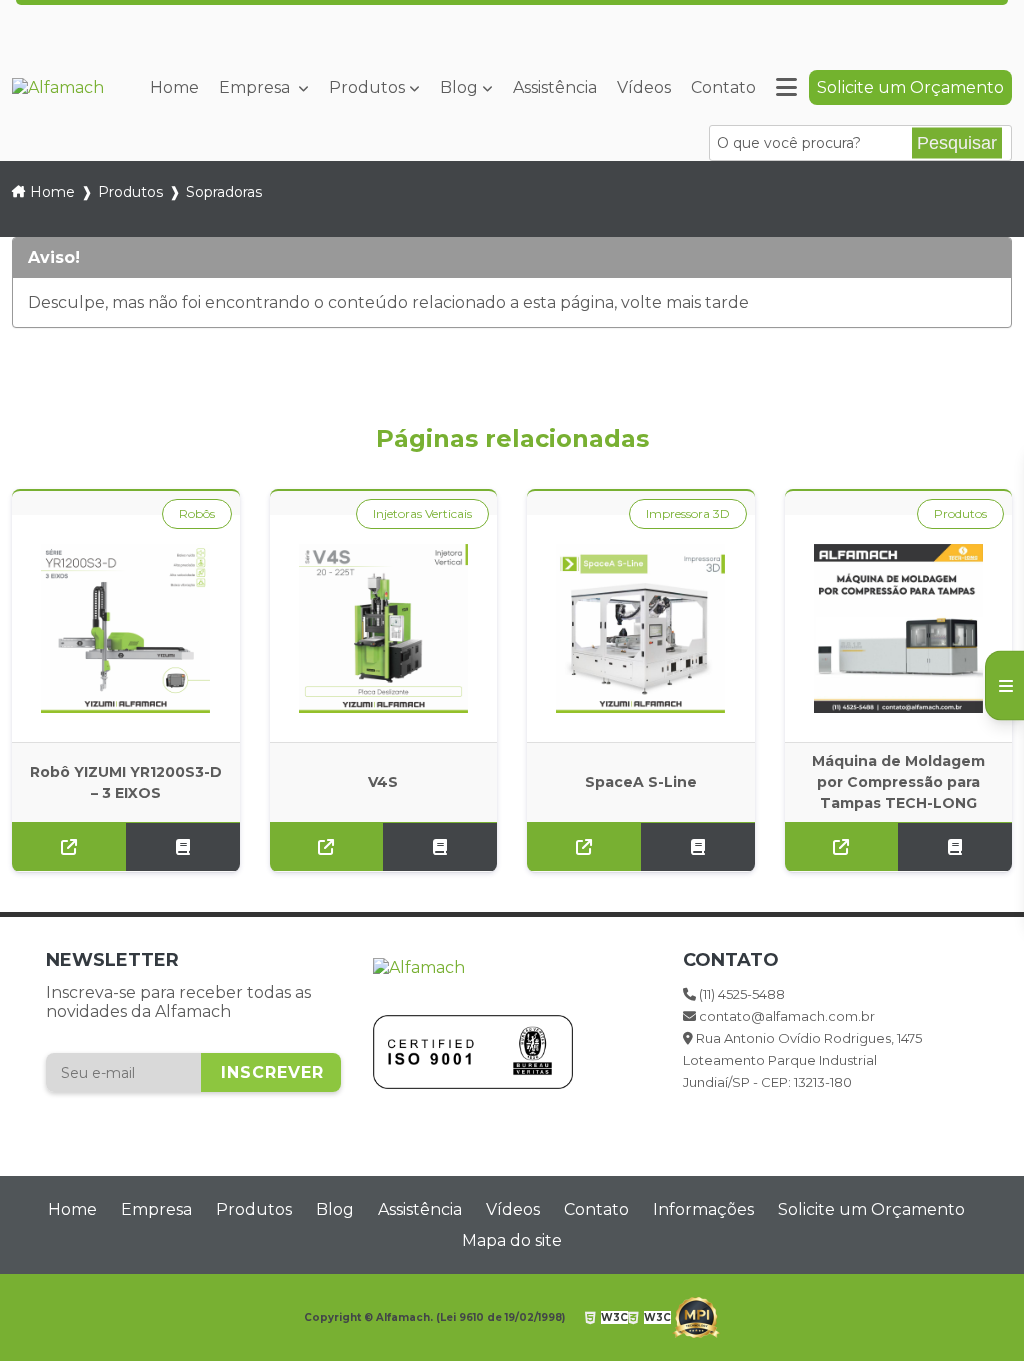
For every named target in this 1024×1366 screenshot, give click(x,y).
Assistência (555, 87)
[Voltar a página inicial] (58, 87)
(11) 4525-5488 (687, 9)
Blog (459, 87)
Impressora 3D (688, 513)
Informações (703, 1209)
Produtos (367, 87)
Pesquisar (957, 143)
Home (174, 87)
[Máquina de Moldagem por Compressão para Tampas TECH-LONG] (899, 629)
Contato (723, 87)
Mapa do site (512, 1240)
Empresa (256, 87)
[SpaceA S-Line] (641, 629)
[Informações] (786, 87)
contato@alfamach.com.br (879, 9)
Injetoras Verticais (422, 513)
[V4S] (384, 629)
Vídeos (644, 87)
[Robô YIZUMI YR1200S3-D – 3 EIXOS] (126, 629)
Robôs (197, 513)
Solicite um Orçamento (910, 87)
